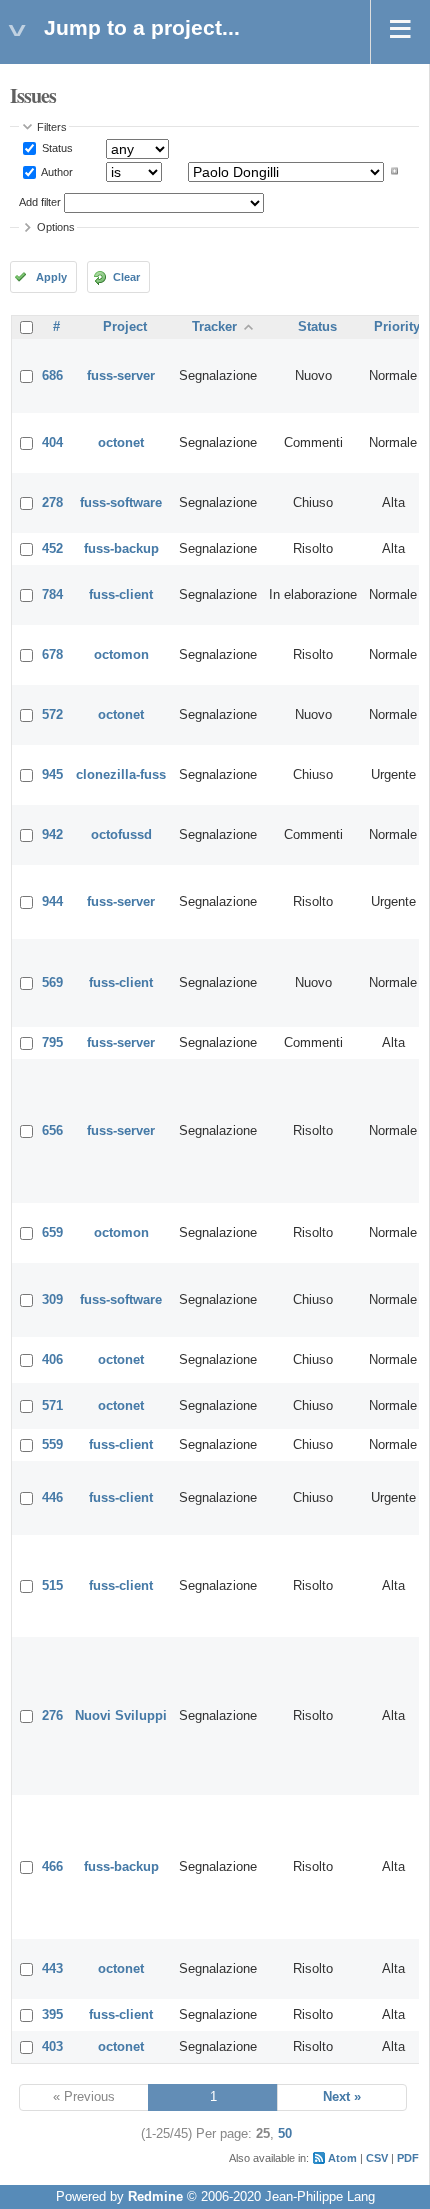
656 (52, 1131)
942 (52, 835)
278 (52, 503)
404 (52, 443)
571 (52, 1406)
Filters (52, 127)
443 (52, 1969)
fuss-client (121, 595)
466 (52, 1867)
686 (52, 376)
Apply (51, 277)
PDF (408, 2158)
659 (52, 1233)
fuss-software (121, 503)
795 (52, 1043)
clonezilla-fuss (121, 775)
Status (56, 148)
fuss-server (121, 376)
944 (52, 902)
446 (52, 1498)
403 (52, 2047)
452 (52, 549)
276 (52, 1716)
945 (52, 775)
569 (52, 983)
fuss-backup (121, 549)
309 (52, 1300)
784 (52, 595)
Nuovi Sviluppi (121, 1716)
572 (52, 715)
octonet (121, 443)
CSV (377, 2158)
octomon (121, 655)
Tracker (214, 327)
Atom (342, 2158)
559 (52, 1445)
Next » (342, 2097)
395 (52, 2015)
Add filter (40, 202)
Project (125, 327)
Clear (126, 277)
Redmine (155, 2197)
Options (56, 227)
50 (285, 2134)
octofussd (121, 835)
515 (52, 1586)
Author (56, 171)
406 (52, 1360)
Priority (397, 327)
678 (52, 655)
